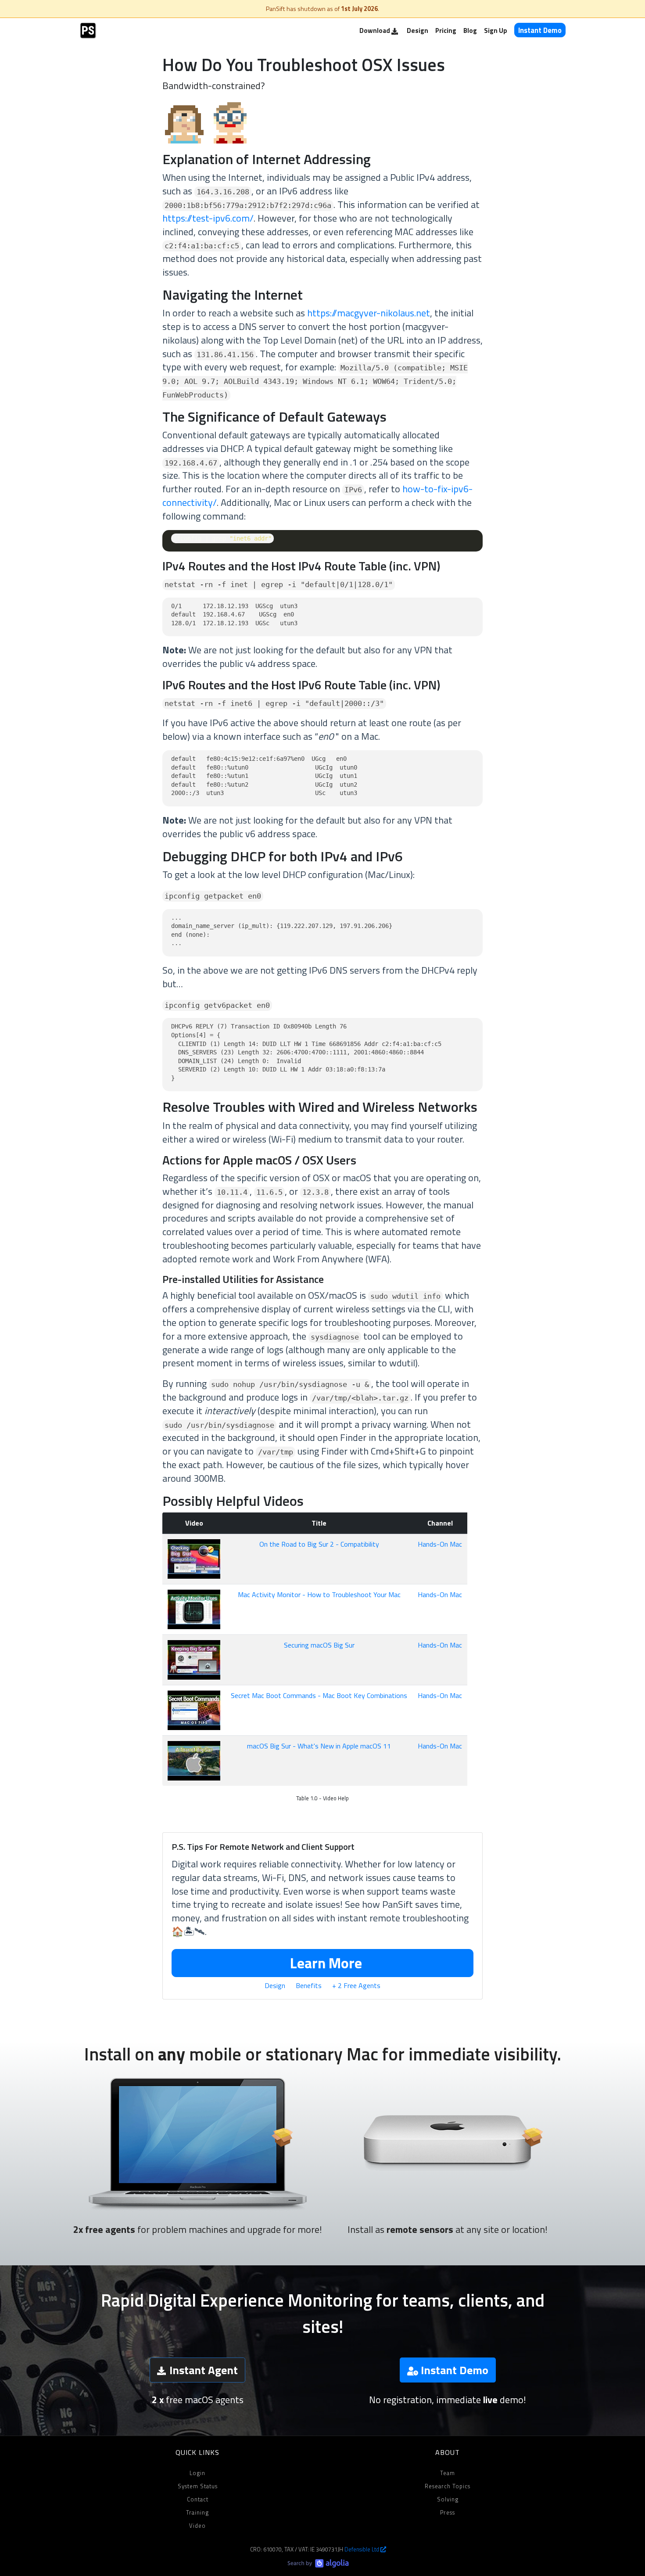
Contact (198, 2499)
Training (197, 2512)
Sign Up (496, 30)
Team (448, 2473)
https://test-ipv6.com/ (208, 218)
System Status (198, 2486)
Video (197, 2526)
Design (417, 30)
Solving (448, 2499)
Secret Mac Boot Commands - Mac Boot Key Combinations (319, 1695)
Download (375, 30)
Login (197, 2473)
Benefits (309, 1985)
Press (448, 2512)
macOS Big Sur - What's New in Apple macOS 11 (319, 1746)
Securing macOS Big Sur (319, 1645)
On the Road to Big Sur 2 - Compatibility (319, 1544)
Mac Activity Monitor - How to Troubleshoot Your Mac (319, 1594)
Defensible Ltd (362, 2549)
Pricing (446, 30)
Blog (470, 30)
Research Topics (448, 2486)
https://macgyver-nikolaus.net (369, 313)
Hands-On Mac (440, 1544)
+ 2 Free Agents (356, 1985)
